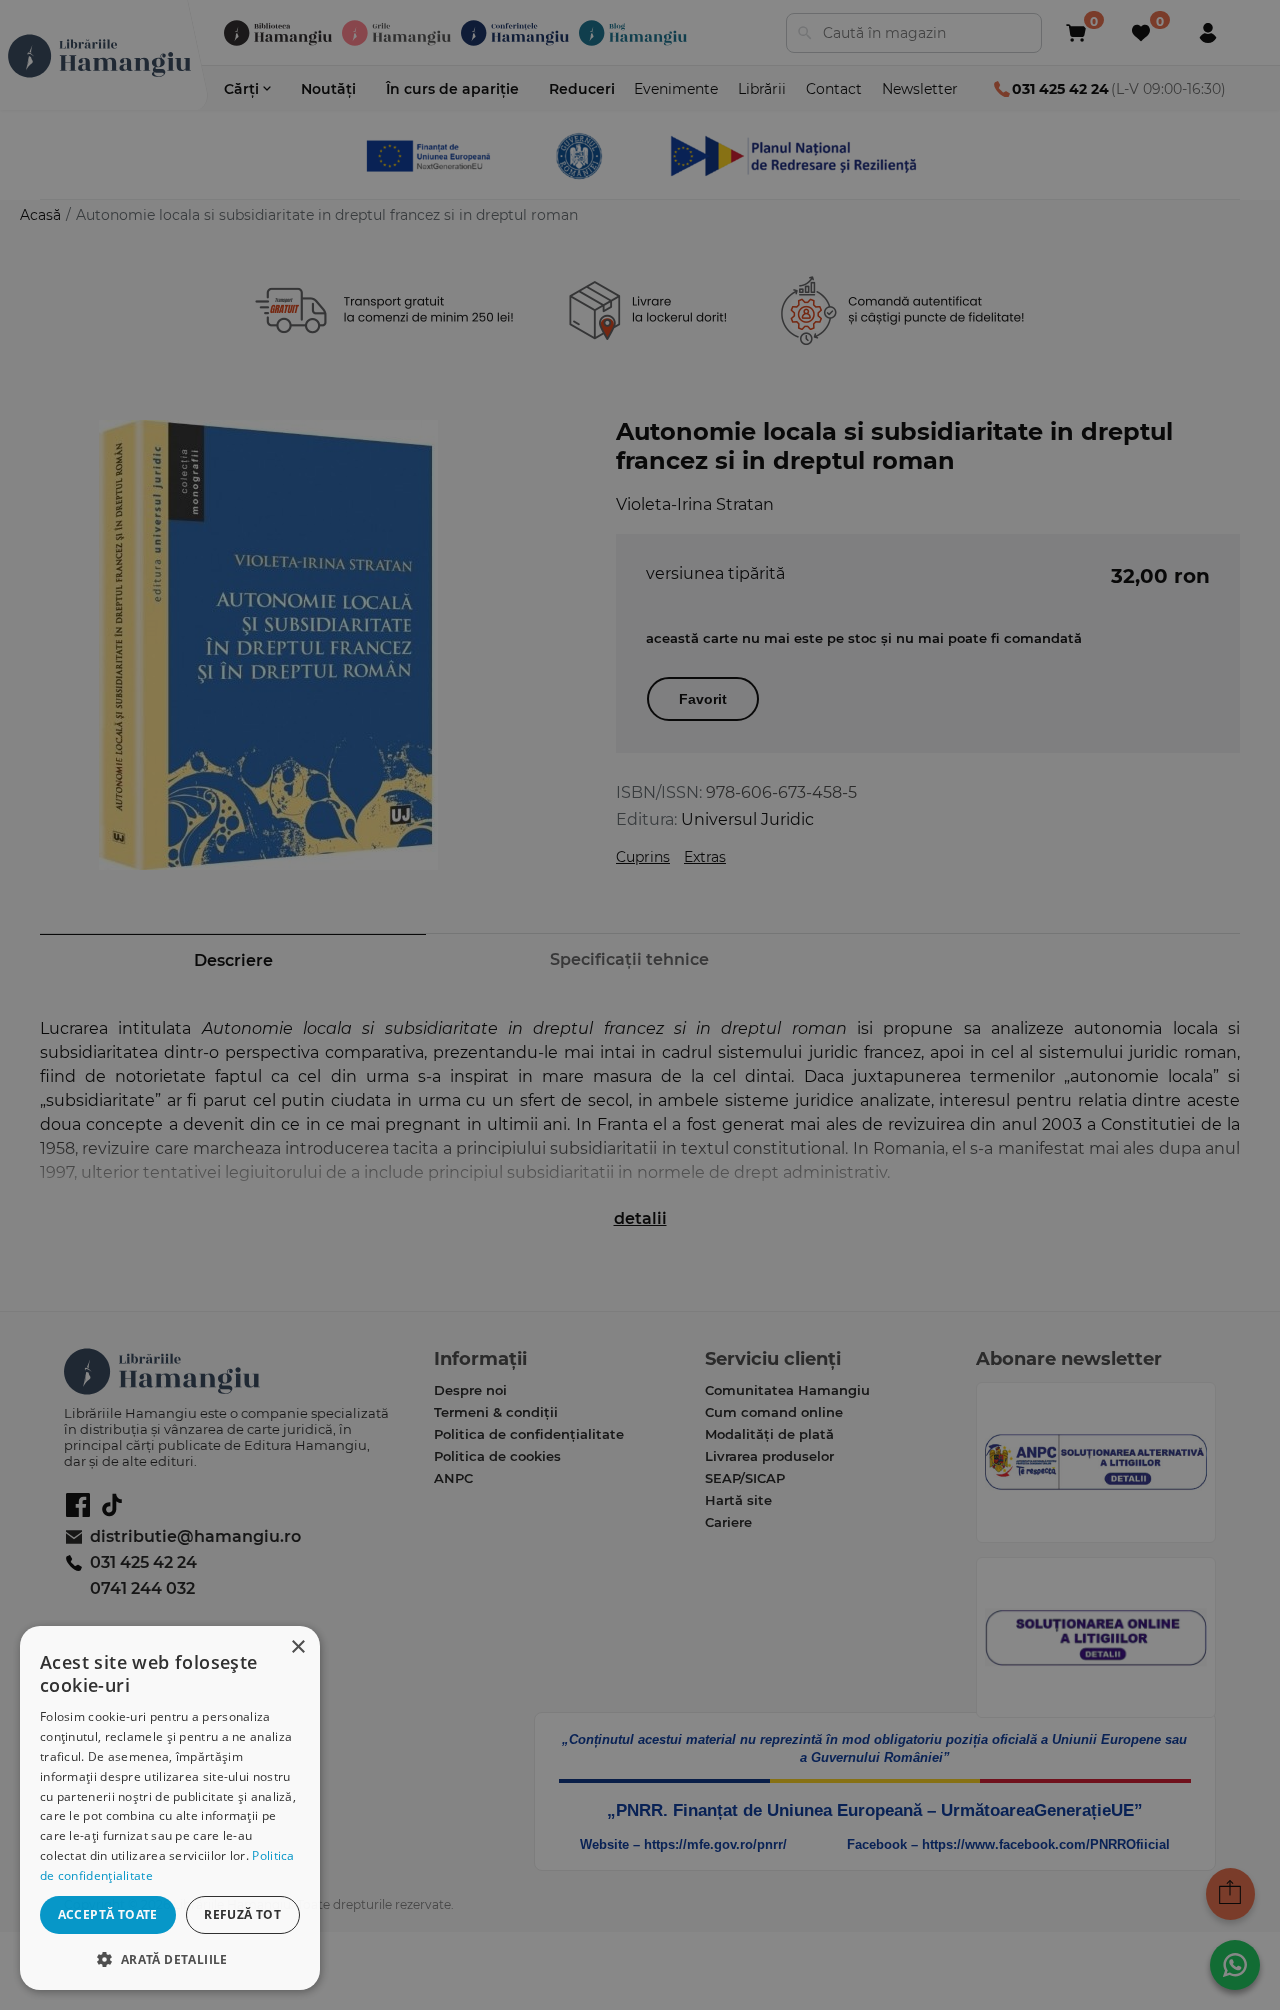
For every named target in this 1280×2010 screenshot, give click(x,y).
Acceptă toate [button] (108, 1914)
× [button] (297, 1647)
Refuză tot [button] (242, 1914)
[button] (170, 1958)
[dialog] (170, 1808)
